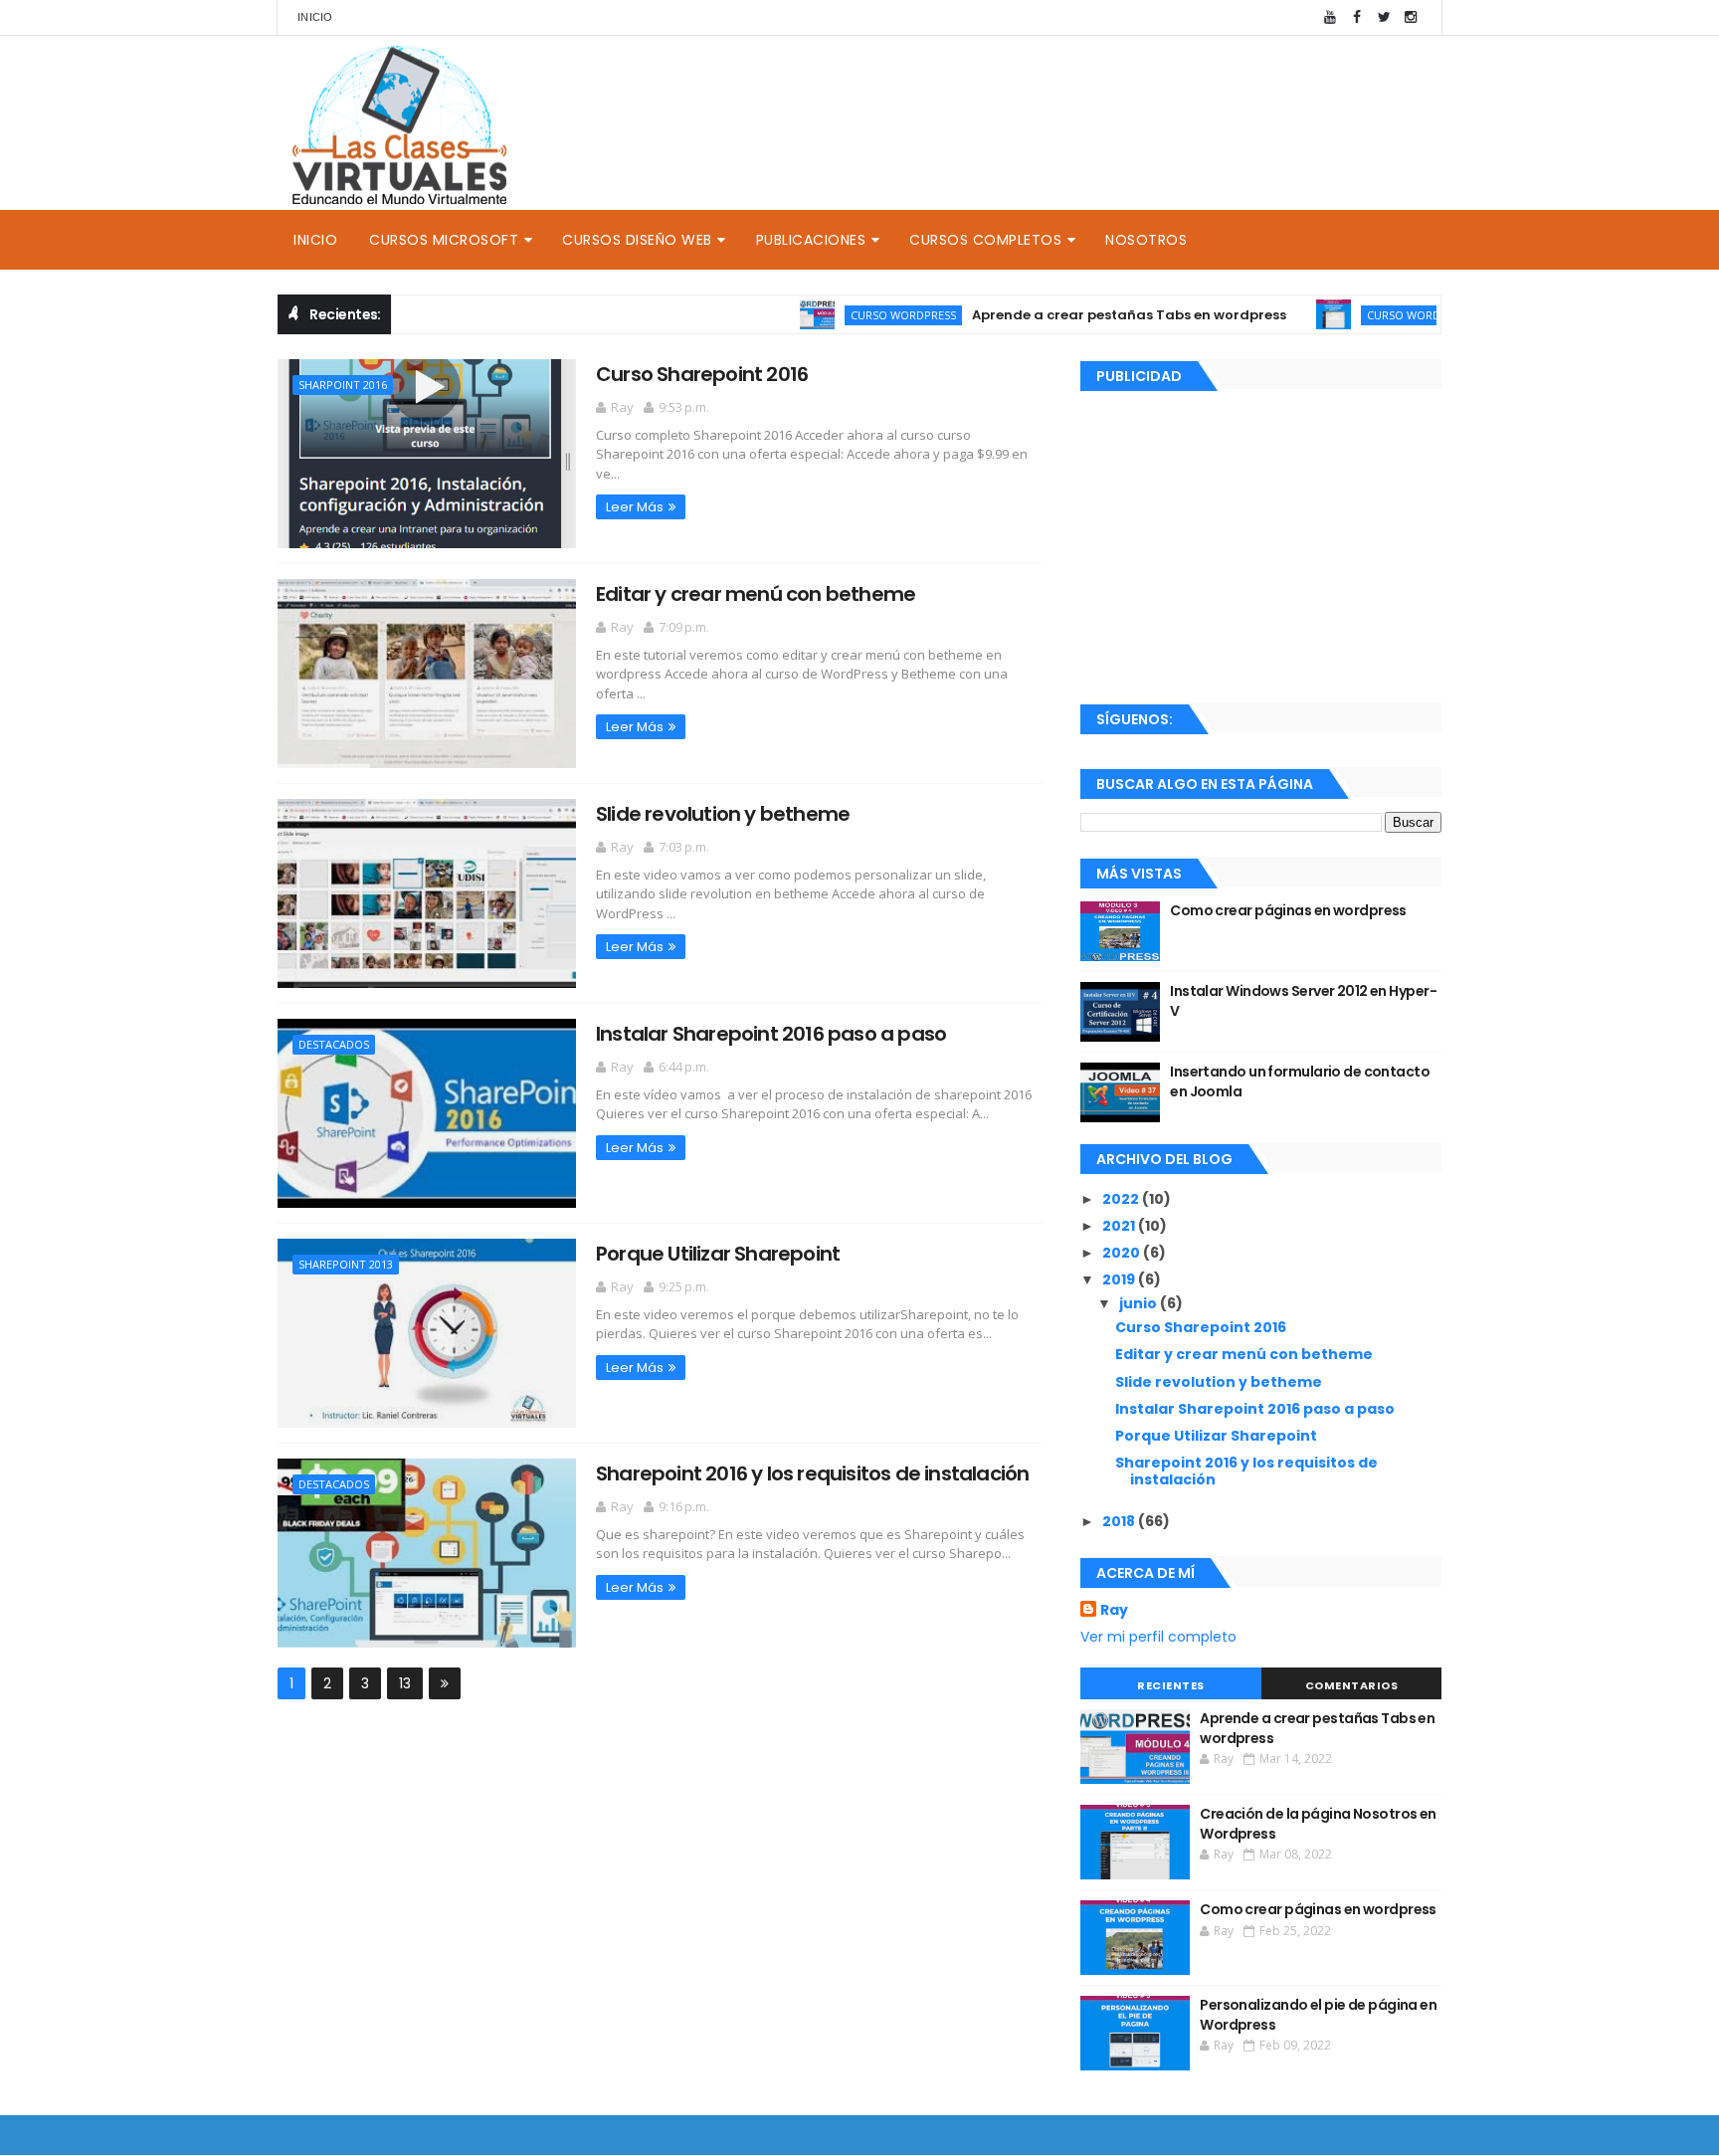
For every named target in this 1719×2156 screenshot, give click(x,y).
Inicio (315, 17)
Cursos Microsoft (444, 240)
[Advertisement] (1261, 543)
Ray (1114, 1610)
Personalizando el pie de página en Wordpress (1318, 2015)
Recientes (1171, 1685)
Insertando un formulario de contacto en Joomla (1300, 1081)
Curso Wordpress (859, 315)
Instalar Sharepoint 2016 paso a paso (771, 1034)
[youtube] (1330, 17)
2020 (1123, 1253)
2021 (1120, 1226)
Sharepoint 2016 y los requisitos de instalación (812, 1473)
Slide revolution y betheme (723, 814)
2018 (1120, 1521)
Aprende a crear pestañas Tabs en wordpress (1085, 315)
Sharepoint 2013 (346, 1264)
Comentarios (1352, 1685)
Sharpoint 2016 (343, 385)
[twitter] (1384, 17)
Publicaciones (811, 240)
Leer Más (635, 507)
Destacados (334, 1044)
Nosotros (1146, 240)
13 (405, 1683)
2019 (1120, 1279)
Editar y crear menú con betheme (756, 594)
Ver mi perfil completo (1158, 1637)
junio (1140, 1303)
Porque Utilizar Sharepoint (718, 1254)
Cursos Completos (985, 240)
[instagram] (1411, 17)
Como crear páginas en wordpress (1288, 910)
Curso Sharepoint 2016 (702, 374)
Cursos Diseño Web (637, 240)
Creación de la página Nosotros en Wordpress (1318, 1824)
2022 (1122, 1199)
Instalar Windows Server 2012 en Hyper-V (1303, 1001)
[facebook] (1357, 17)
